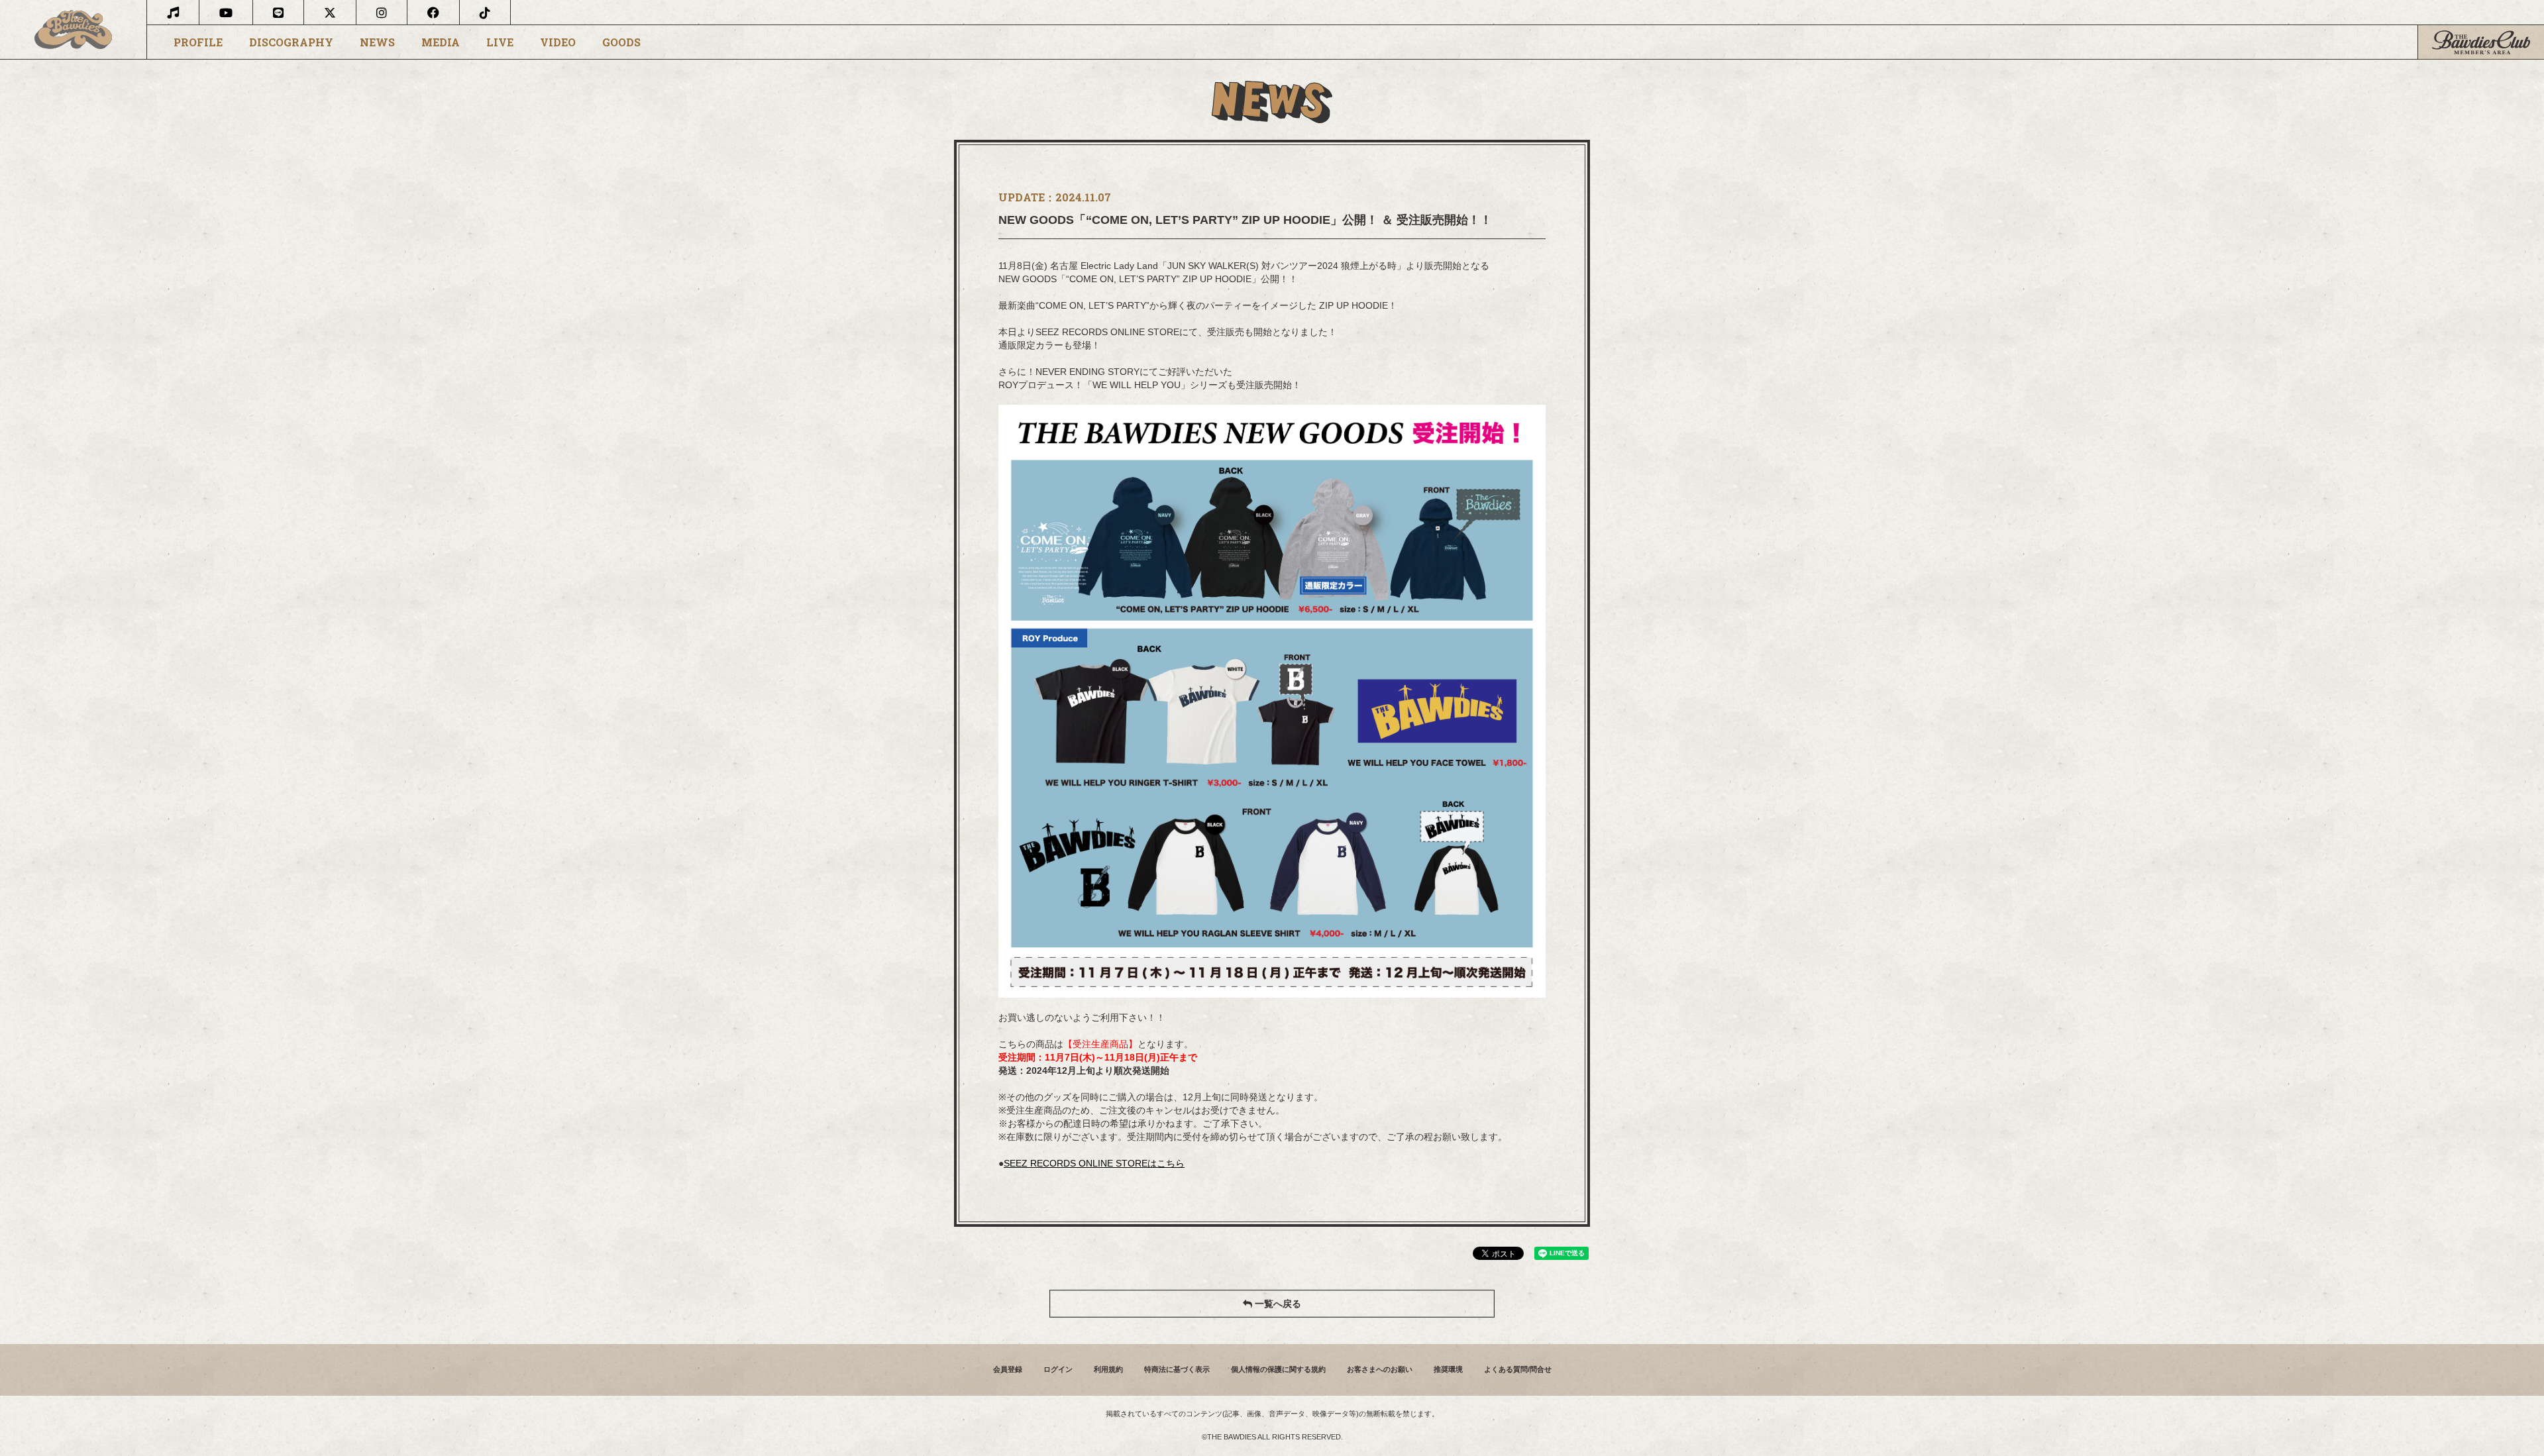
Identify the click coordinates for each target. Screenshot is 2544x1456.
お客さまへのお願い (1380, 1369)
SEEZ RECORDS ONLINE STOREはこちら (1094, 1163)
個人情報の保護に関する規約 (1278, 1369)
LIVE (500, 42)
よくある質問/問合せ (1518, 1369)
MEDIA (441, 42)
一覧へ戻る (1277, 1304)
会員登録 (1008, 1369)
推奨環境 (1448, 1369)
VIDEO (558, 42)
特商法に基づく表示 (1177, 1369)
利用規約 (1108, 1369)
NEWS (377, 42)
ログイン (1058, 1369)
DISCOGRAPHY (291, 42)
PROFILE (198, 42)
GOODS (621, 42)
